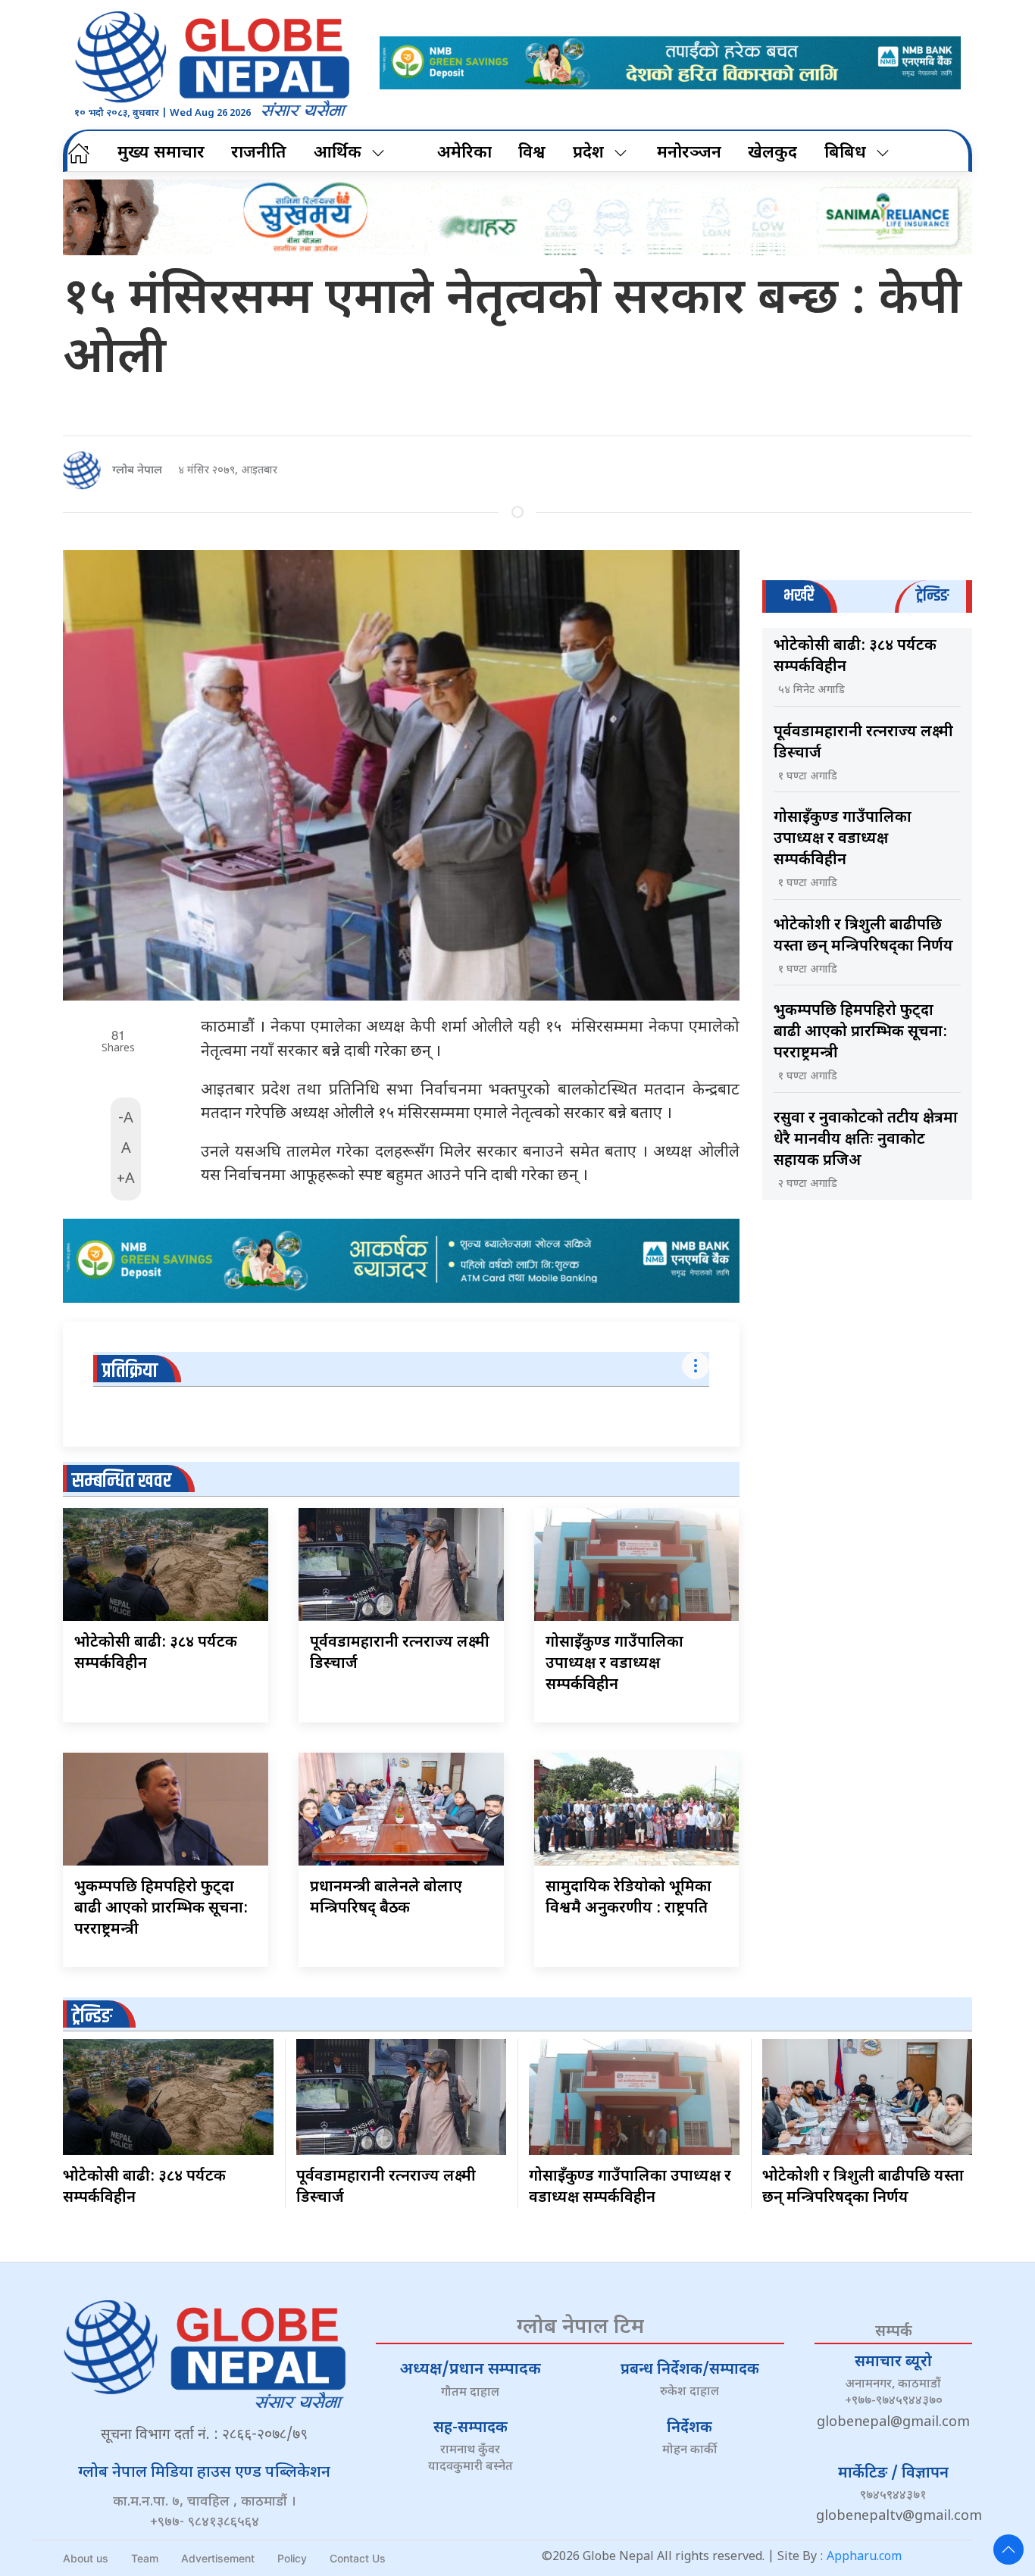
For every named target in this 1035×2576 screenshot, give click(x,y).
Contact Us (358, 2558)
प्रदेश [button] (588, 153)
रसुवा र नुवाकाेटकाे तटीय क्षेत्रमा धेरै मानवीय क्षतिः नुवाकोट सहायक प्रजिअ (866, 1140)
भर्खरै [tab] (799, 596)
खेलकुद (772, 153)
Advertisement (218, 2558)
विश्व (532, 153)
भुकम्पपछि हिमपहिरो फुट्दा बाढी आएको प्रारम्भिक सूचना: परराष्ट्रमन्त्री (161, 1909)
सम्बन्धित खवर (122, 1481)
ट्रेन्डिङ (92, 2017)
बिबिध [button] (845, 153)
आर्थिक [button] (338, 153)
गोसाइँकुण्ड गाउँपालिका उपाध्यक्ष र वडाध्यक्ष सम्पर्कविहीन (614, 1664)
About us (86, 2558)
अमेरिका (464, 153)
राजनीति (259, 153)
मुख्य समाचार (161, 153)
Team (145, 2558)
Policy (292, 2558)
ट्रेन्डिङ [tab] (932, 596)
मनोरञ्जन (689, 153)
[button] (1008, 2549)
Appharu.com (864, 2557)
